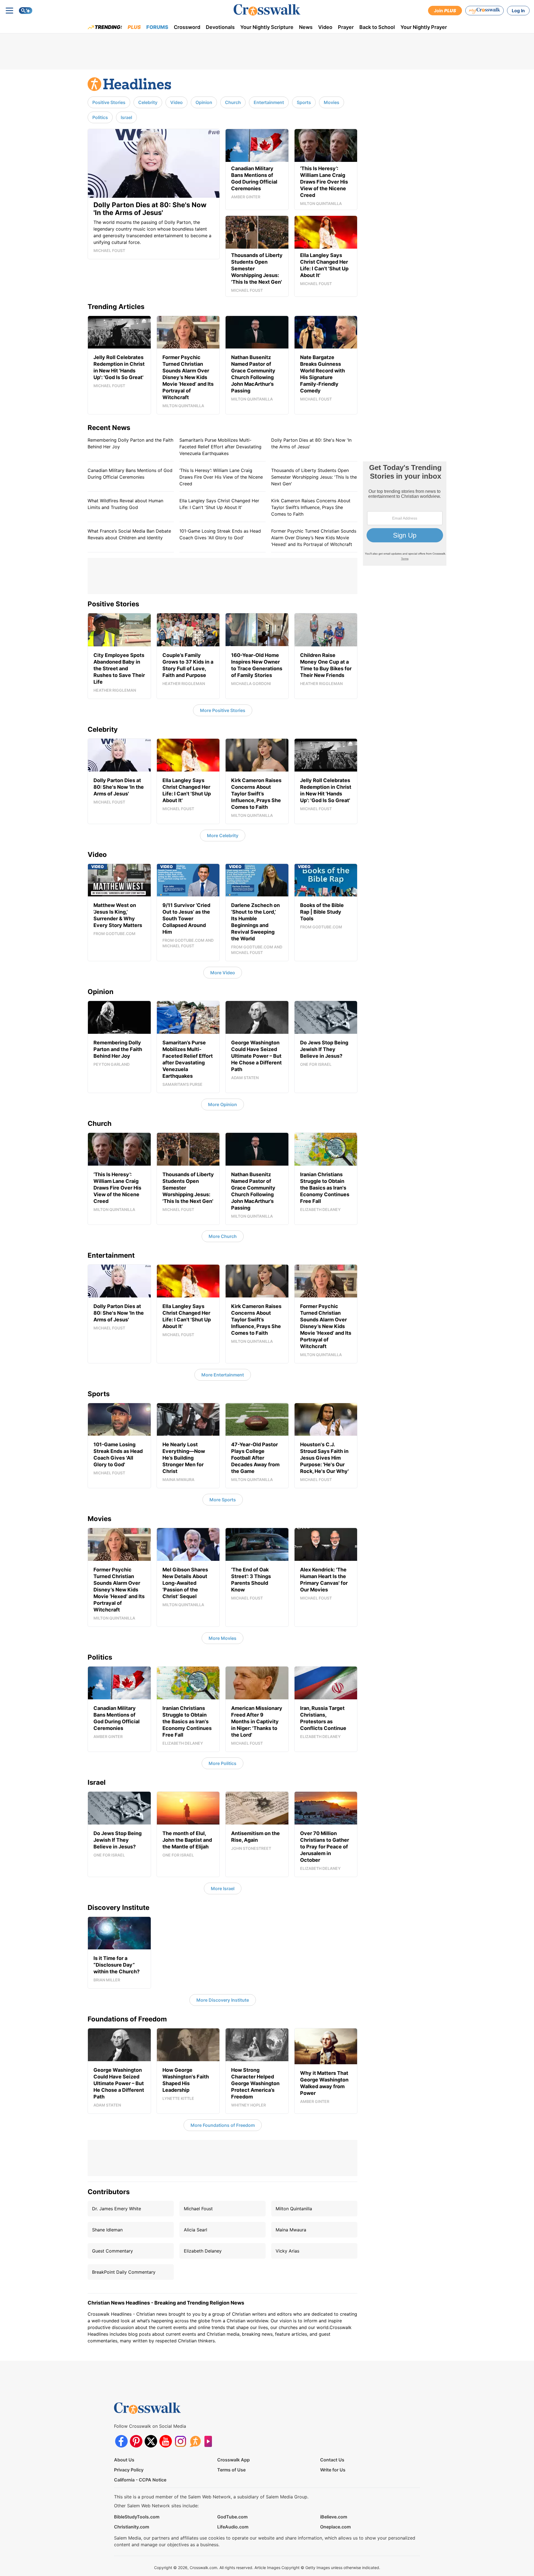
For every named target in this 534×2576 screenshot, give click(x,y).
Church (233, 102)
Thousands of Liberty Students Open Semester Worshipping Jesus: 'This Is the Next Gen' (314, 477)
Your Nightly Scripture (267, 27)
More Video (223, 973)
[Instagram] (180, 2441)
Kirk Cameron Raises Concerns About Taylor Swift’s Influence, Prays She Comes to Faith (311, 507)
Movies (332, 102)
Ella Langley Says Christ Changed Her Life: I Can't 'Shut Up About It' (219, 504)
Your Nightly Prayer (424, 27)
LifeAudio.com (233, 2527)
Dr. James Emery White (117, 2209)
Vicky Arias (287, 2251)
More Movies (222, 1638)
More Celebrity (223, 835)
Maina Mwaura (291, 2230)
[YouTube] (166, 2441)
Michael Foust (198, 2209)
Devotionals (220, 27)
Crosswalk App (233, 2460)
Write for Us (333, 2470)
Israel (126, 117)
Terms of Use (231, 2470)
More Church (223, 1236)
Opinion (204, 102)
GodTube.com (232, 2517)
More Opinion (222, 1104)
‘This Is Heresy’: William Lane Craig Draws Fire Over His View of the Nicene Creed (221, 477)
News (306, 27)
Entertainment (269, 102)
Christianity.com (132, 2527)
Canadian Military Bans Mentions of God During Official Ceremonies (130, 474)
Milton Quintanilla (294, 2209)
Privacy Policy (129, 2470)
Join (445, 11)
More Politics (222, 1763)
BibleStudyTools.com (137, 2517)
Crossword (187, 27)
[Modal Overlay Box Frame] (405, 514)
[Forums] (195, 2441)
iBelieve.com (334, 2517)
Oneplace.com (335, 2527)
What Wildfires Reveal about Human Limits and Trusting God (125, 504)
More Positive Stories (223, 710)
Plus (134, 27)
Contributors (109, 2192)
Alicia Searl (196, 2230)
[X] (151, 2441)
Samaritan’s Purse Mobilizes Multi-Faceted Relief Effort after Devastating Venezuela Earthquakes (220, 447)
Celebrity (148, 102)
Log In (518, 11)
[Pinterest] (136, 2441)
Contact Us (332, 2460)
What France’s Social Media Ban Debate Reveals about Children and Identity (129, 534)
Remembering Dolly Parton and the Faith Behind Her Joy (130, 443)
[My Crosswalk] (484, 11)
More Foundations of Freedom (223, 2125)
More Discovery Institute (223, 2000)
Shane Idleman (107, 2230)
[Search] (26, 11)
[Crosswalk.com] (267, 10)
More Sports (223, 1500)
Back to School (377, 27)
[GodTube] (210, 2441)
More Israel (223, 1888)
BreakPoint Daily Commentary (124, 2272)
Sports (304, 102)
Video (325, 27)
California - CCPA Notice (140, 2480)
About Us (124, 2460)
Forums (157, 27)
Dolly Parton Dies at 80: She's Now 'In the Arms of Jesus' (311, 443)
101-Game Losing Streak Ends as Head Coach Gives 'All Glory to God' (220, 534)
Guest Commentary (113, 2251)
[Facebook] (121, 2441)
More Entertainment (223, 1375)
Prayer (346, 27)
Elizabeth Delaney (203, 2251)
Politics (100, 117)
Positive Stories (109, 102)
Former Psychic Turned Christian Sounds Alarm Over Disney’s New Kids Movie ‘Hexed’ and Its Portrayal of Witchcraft (314, 538)
